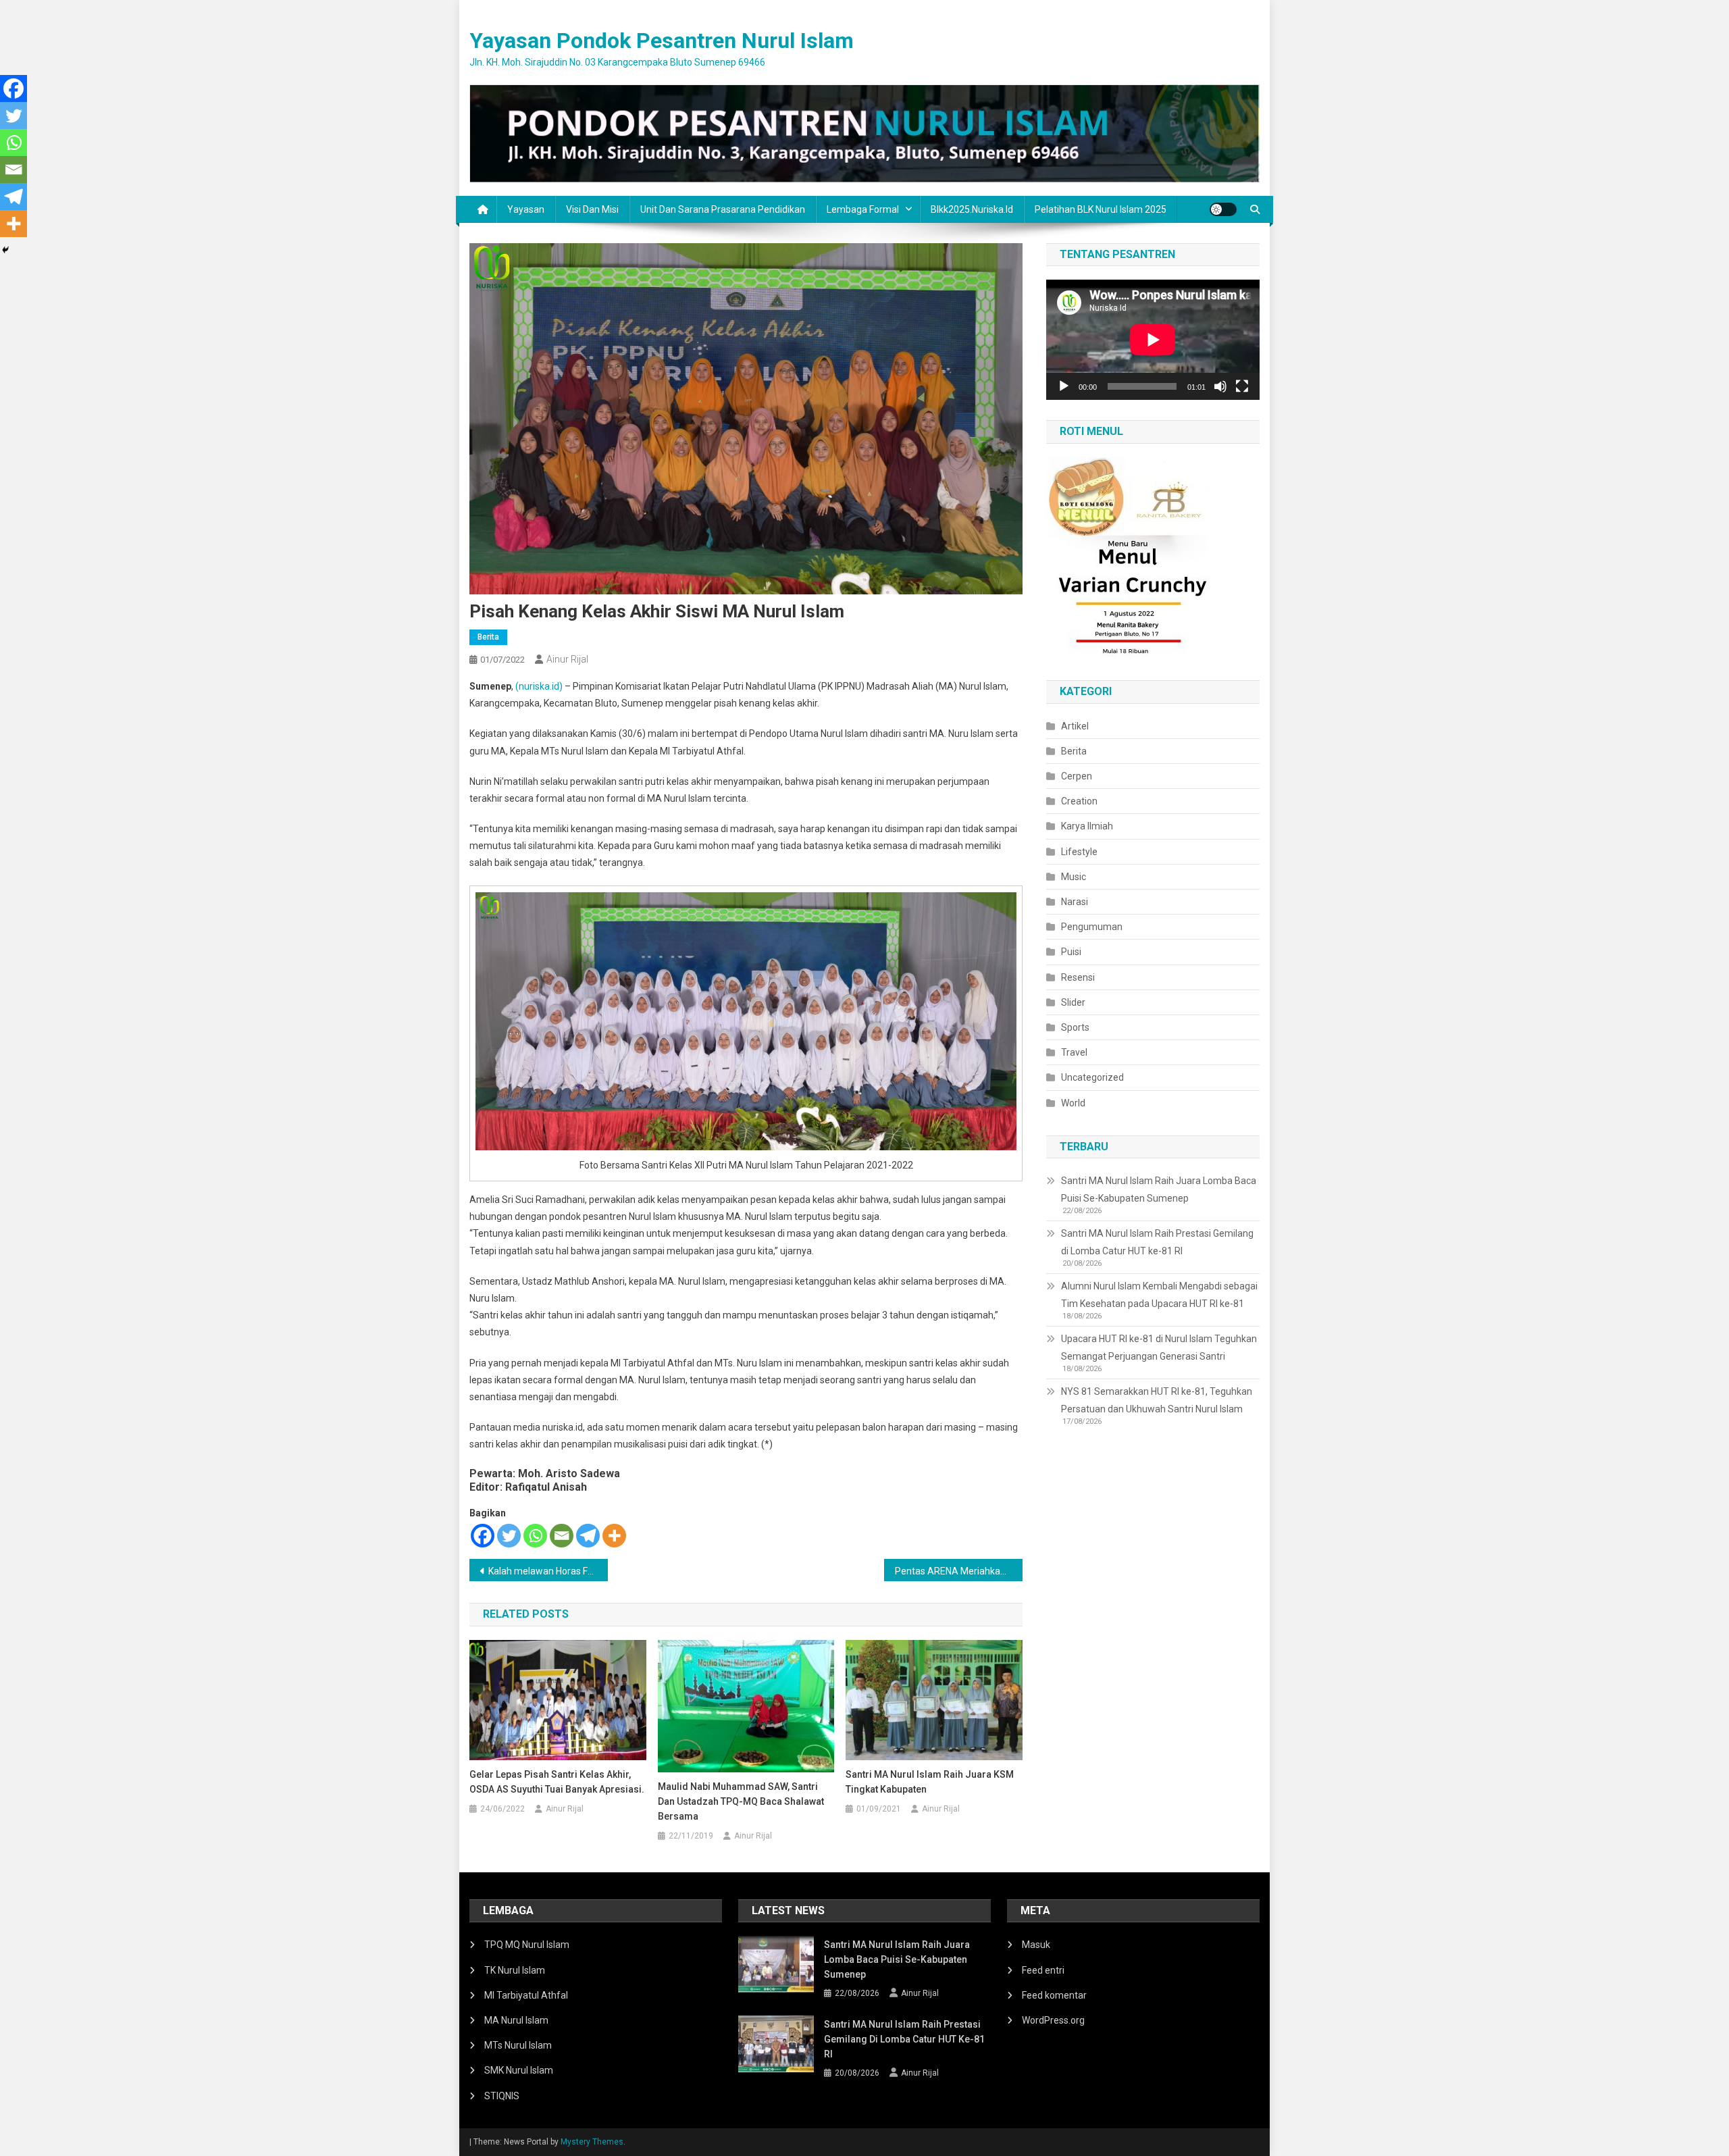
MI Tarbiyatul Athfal (526, 1995)
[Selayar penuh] (1242, 386)
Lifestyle (1079, 852)
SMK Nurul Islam (519, 2070)
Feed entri (1043, 1970)
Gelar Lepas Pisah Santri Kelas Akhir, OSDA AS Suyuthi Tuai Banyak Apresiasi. (557, 1782)
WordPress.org (1053, 2020)
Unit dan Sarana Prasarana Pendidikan (723, 209)
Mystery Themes (592, 2142)
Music (1074, 877)
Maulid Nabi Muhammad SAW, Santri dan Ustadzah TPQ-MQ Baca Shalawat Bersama (741, 1801)
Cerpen (1077, 776)
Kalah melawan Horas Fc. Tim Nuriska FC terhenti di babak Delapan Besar (548, 1571)
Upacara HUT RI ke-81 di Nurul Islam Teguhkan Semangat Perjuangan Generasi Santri (1159, 1347)
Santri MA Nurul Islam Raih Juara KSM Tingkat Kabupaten (930, 1782)
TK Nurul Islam (515, 1970)
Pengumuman (1092, 927)
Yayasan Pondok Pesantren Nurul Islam (662, 41)
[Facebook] (483, 1536)
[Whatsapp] (535, 1536)
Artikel (1075, 726)
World (1073, 1103)
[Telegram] (588, 1536)
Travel (1074, 1052)
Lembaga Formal (863, 209)
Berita (488, 637)
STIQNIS (502, 2096)
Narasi (1075, 902)
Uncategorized (1092, 1077)
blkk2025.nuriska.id (972, 209)
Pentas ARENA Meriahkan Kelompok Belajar (959, 1571)
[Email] (562, 1536)
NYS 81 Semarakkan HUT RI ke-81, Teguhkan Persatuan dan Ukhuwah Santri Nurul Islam (1157, 1400)
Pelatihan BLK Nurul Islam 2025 (1101, 209)
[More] (614, 1536)
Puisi (1071, 952)
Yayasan (526, 209)
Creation (1079, 801)
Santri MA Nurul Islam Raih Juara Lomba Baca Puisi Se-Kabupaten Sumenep (1159, 1189)
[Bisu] (1220, 386)
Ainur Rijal (567, 659)
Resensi (1078, 977)
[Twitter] (509, 1536)
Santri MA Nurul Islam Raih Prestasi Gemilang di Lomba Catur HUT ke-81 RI (1157, 1242)
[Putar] (1064, 386)
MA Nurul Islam (516, 2020)
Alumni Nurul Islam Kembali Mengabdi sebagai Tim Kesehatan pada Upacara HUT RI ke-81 (1159, 1295)
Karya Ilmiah (1087, 826)
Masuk (1036, 1945)
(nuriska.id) (539, 686)
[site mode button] (1223, 209)
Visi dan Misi (592, 209)
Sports (1075, 1027)
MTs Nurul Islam (518, 2045)
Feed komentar (1054, 1995)
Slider (1073, 1002)
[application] (1153, 340)
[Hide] (5, 250)
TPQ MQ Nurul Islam (527, 1945)
